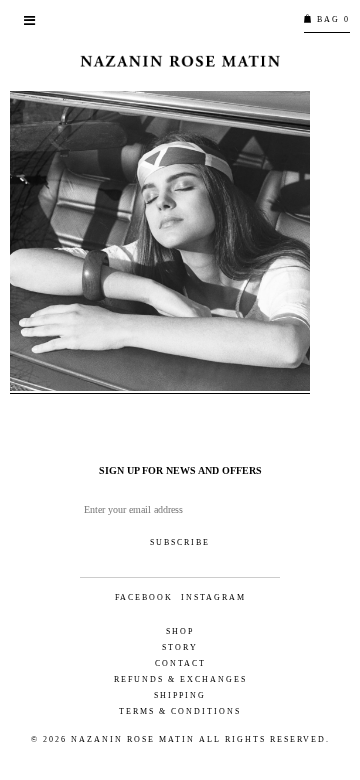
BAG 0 (331, 19)
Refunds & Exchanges (180, 679)
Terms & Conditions (180, 711)
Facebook (144, 598)
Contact (180, 663)
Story (180, 647)
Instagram (213, 598)
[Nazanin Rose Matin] (180, 61)
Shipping (180, 695)
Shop (180, 631)
